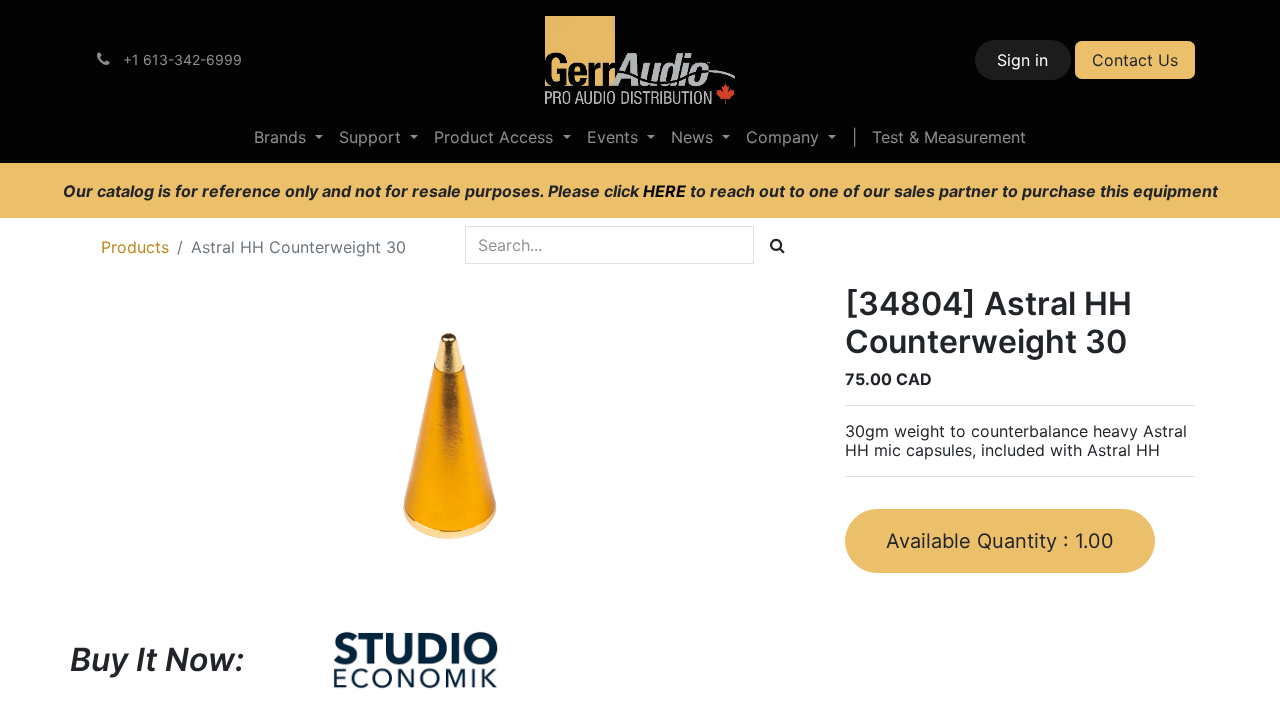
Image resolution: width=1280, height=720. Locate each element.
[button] (1000, 541)
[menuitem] (288, 137)
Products (135, 247)
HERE (666, 191)
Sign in (1022, 60)
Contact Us (1135, 60)
